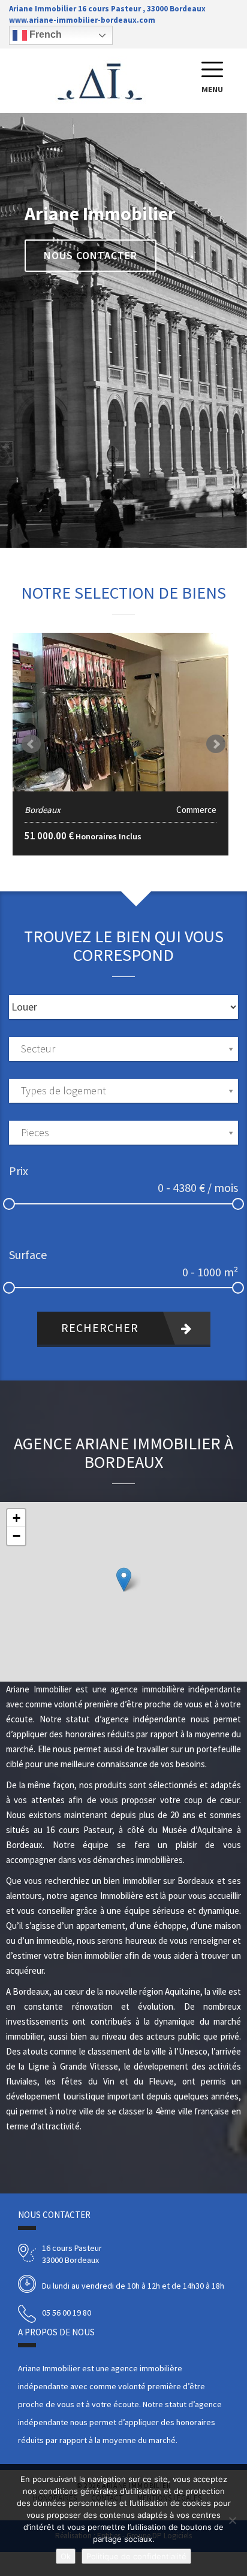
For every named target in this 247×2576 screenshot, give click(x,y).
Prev (31, 744)
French (44, 34)
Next (216, 744)
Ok (66, 2556)
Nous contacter (91, 255)
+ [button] (16, 1518)
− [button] (16, 1536)
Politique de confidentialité (136, 2556)
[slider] (9, 1204)
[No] (232, 2520)
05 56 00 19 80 (67, 2313)
